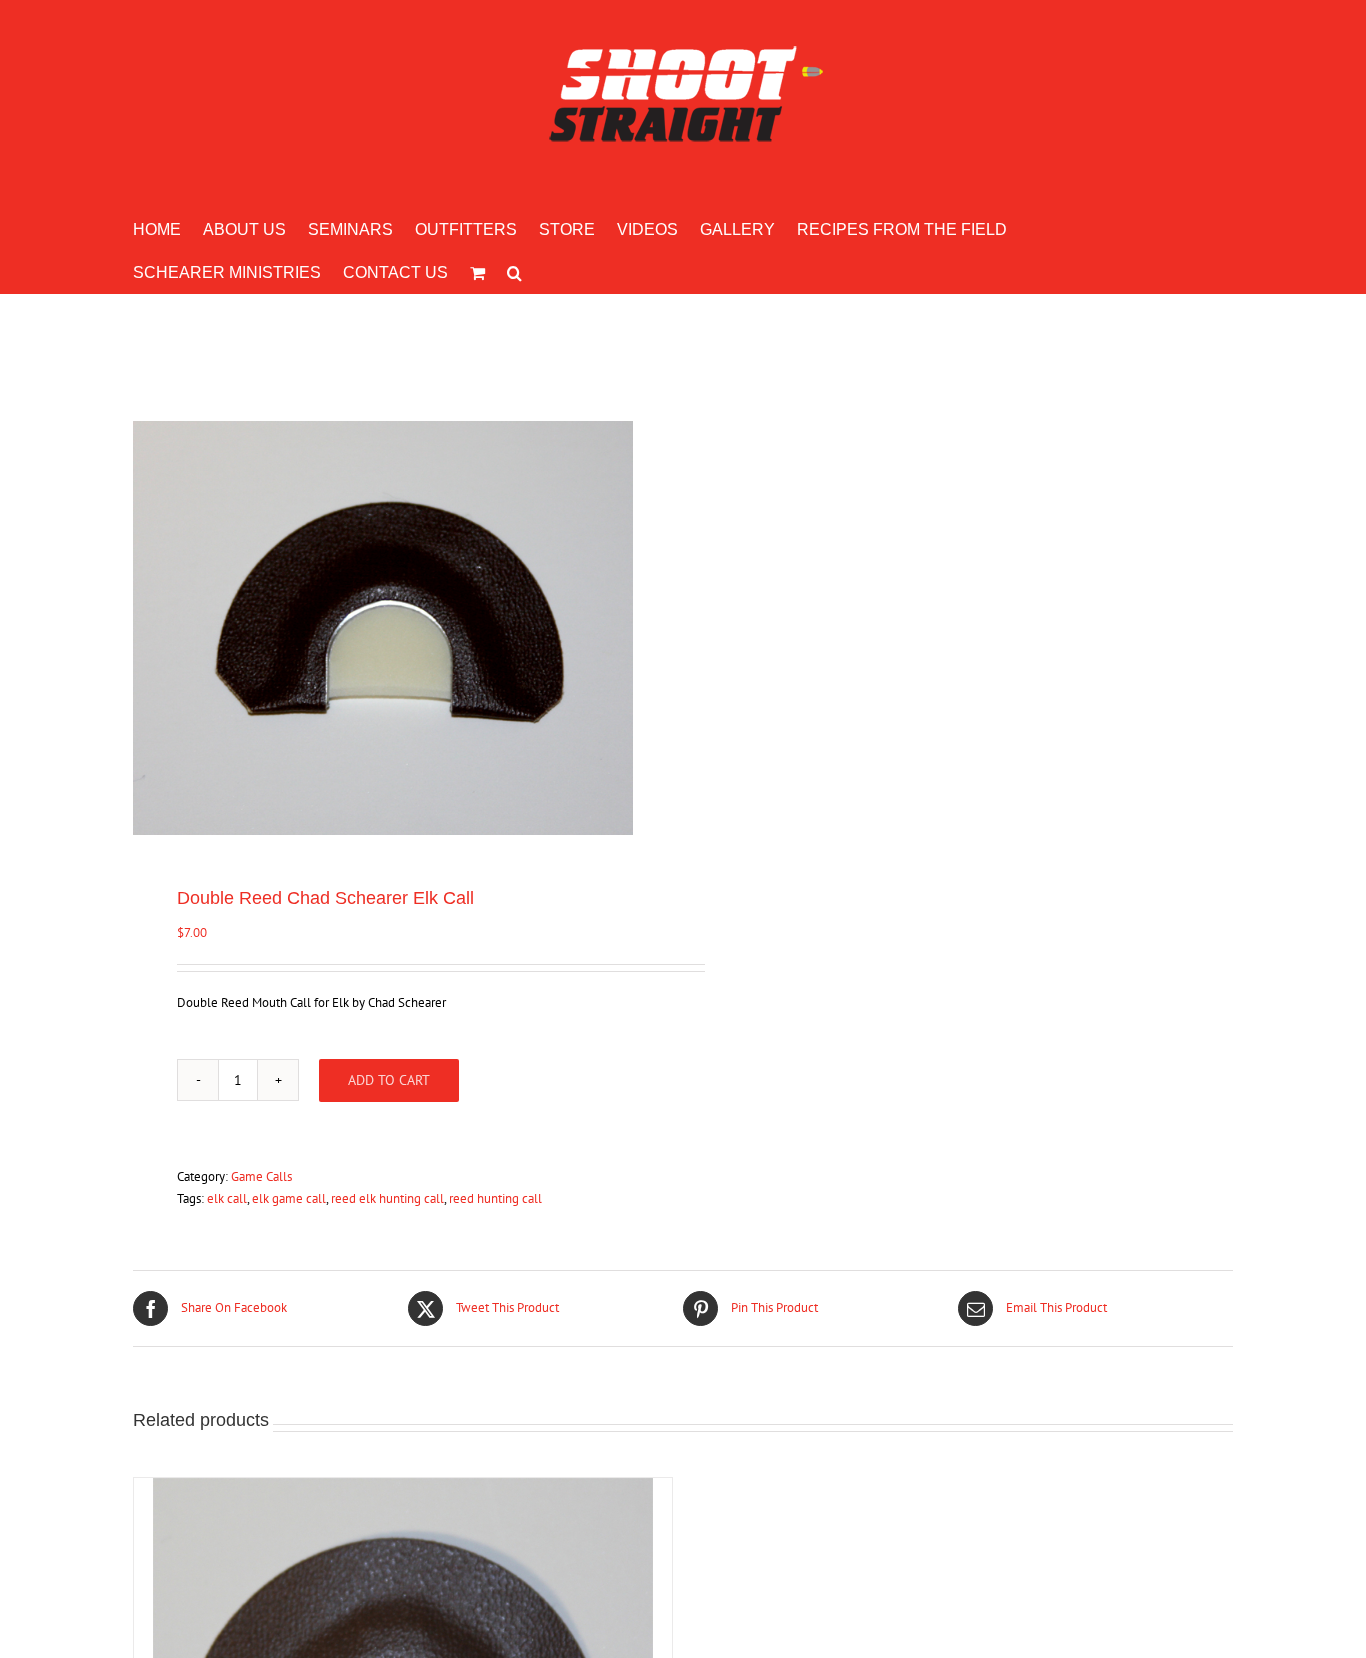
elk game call (289, 1198)
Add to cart (389, 1080)
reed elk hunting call (387, 1198)
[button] (514, 271)
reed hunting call (495, 1198)
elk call (227, 1198)
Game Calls (261, 1176)
